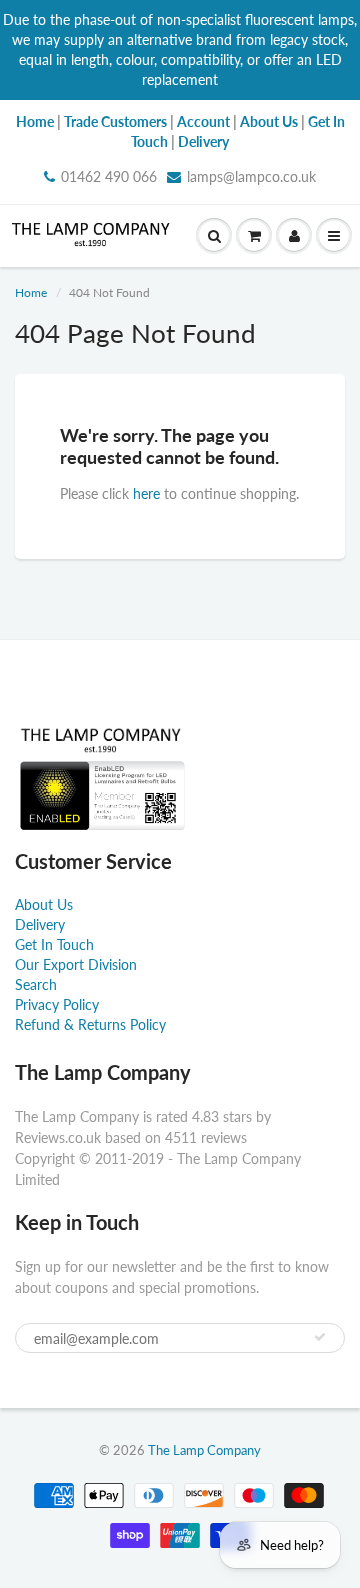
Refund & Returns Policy (90, 1024)
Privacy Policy (57, 1004)
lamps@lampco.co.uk (251, 176)
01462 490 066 (109, 176)
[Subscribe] (320, 1337)
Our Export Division (76, 964)
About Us (44, 904)
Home (31, 292)
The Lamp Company (204, 1450)
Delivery (40, 924)
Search (36, 984)
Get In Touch (54, 944)
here (146, 493)
